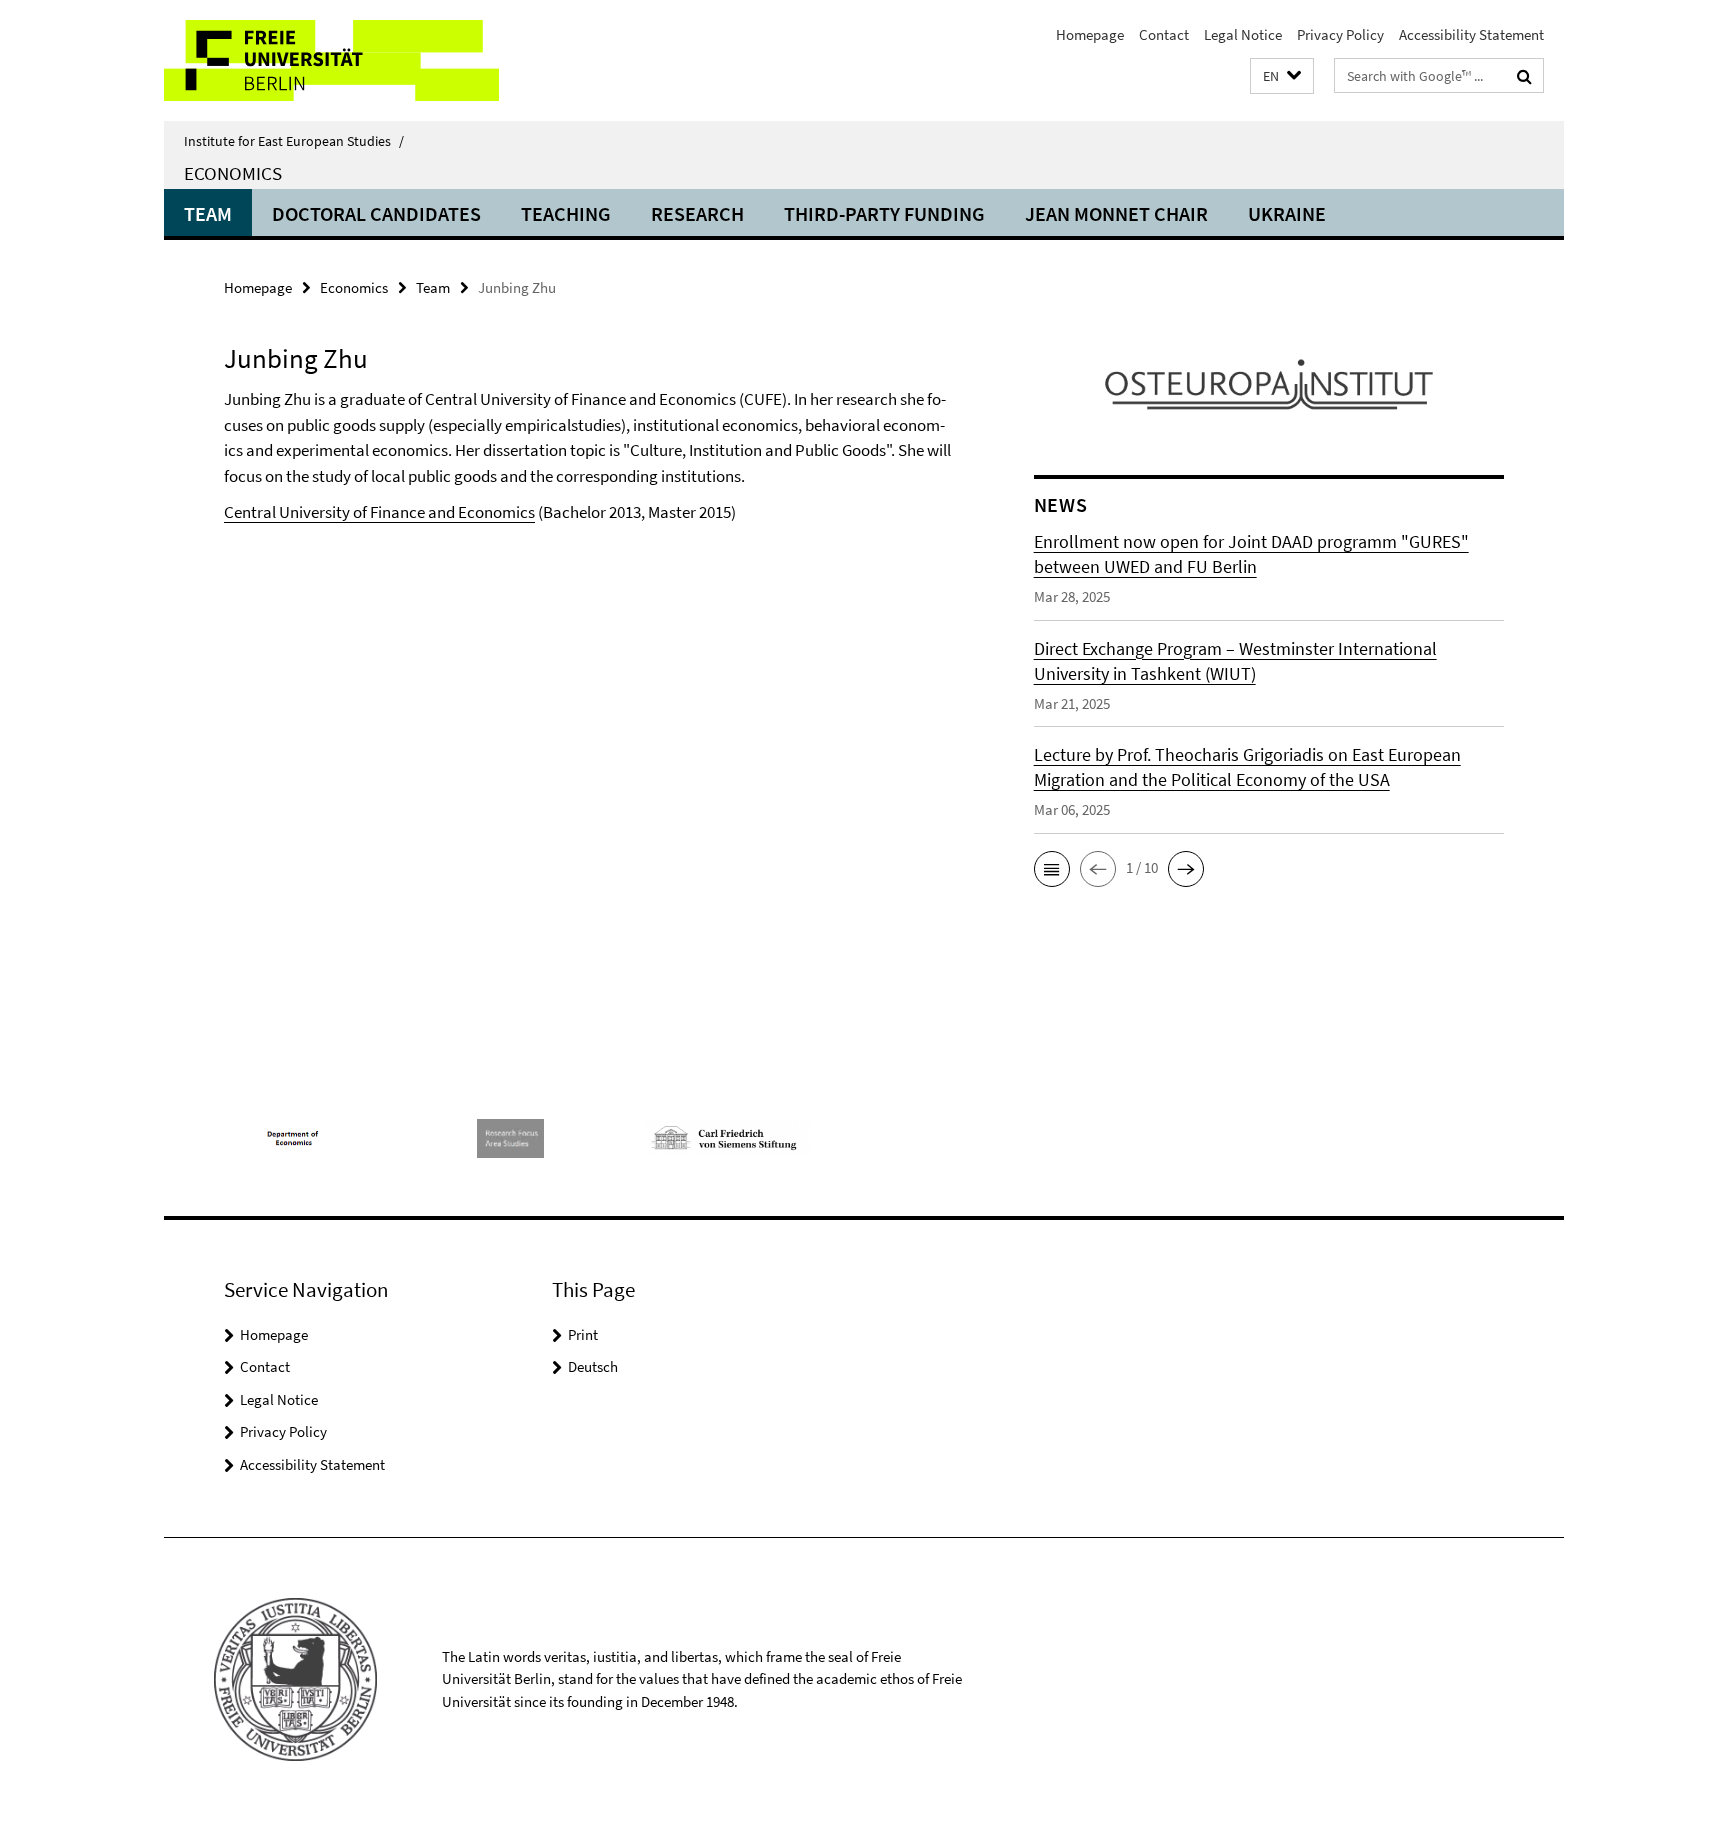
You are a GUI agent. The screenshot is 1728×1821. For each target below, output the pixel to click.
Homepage (1090, 34)
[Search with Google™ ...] (1524, 76)
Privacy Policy (1340, 34)
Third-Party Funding (884, 213)
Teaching (566, 213)
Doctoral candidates (376, 213)
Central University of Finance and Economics (379, 512)
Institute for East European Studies (294, 141)
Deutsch (593, 1366)
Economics (233, 173)
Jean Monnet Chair (1116, 213)
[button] (1282, 76)
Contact (1164, 34)
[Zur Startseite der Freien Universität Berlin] (331, 60)
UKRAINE (1287, 213)
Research (697, 213)
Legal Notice (1243, 34)
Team (208, 213)
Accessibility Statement (1471, 34)
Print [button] (583, 1334)
